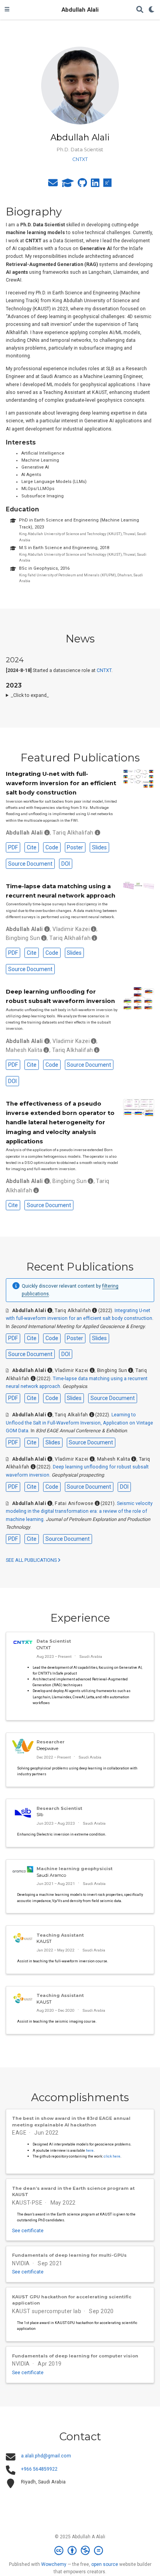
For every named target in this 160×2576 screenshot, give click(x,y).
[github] (82, 185)
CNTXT (104, 670)
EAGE (19, 2133)
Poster (75, 847)
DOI (66, 864)
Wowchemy (54, 2564)
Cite (32, 847)
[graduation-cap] (68, 185)
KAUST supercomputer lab (47, 2311)
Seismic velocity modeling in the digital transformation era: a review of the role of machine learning (79, 1511)
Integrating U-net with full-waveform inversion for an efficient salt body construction (61, 783)
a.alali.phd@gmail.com (46, 2456)
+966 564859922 (39, 2469)
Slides (99, 847)
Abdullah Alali (80, 10)
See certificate (28, 2231)
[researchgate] (108, 185)
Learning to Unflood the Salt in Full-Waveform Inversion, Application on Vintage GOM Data (79, 1423)
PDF (13, 847)
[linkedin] (95, 185)
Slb (40, 1815)
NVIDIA (21, 2263)
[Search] (140, 10)
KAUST (44, 1941)
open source (105, 2564)
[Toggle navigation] (7, 10)
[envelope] (53, 185)
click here (112, 2156)
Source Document (30, 864)
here (90, 2150)
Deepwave (47, 1748)
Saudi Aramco (51, 1875)
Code (52, 847)
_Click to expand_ (30, 695)
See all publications (32, 1560)
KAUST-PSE (27, 2203)
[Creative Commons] (80, 2551)
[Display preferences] (152, 10)
